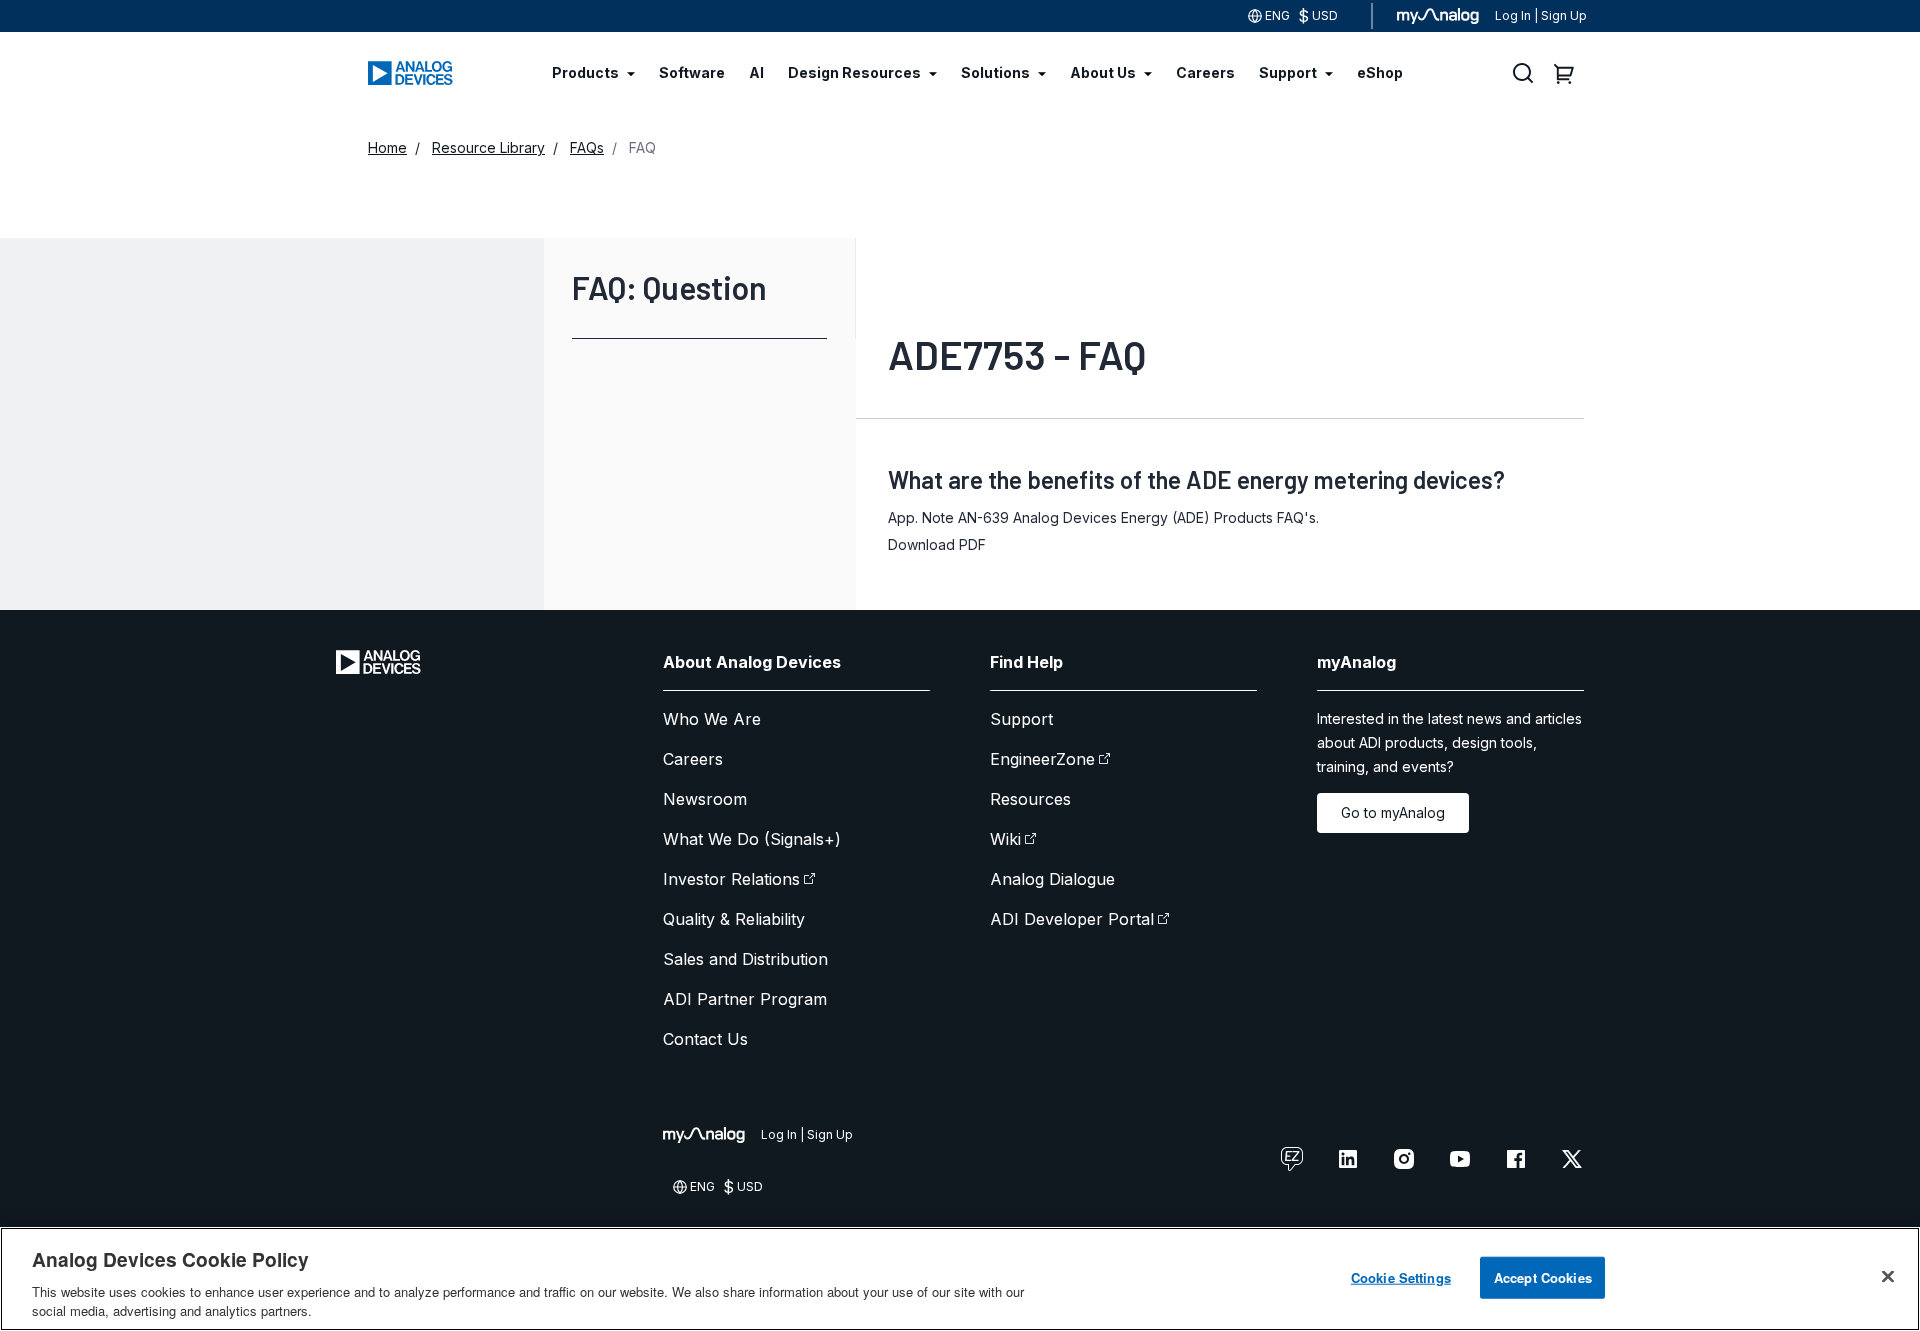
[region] (960, 1279)
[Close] (1888, 1277)
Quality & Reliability (734, 919)
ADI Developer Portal (1072, 919)
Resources (1030, 799)
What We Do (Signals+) (752, 839)
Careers (693, 759)
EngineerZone (1042, 759)
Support (1021, 719)
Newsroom (705, 799)
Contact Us (705, 1039)
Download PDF (937, 544)
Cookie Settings (1401, 1277)
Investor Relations (731, 879)
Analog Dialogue (1052, 879)
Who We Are (712, 719)
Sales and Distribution (745, 959)
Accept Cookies (1543, 1277)
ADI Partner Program (745, 999)
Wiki (1005, 839)
